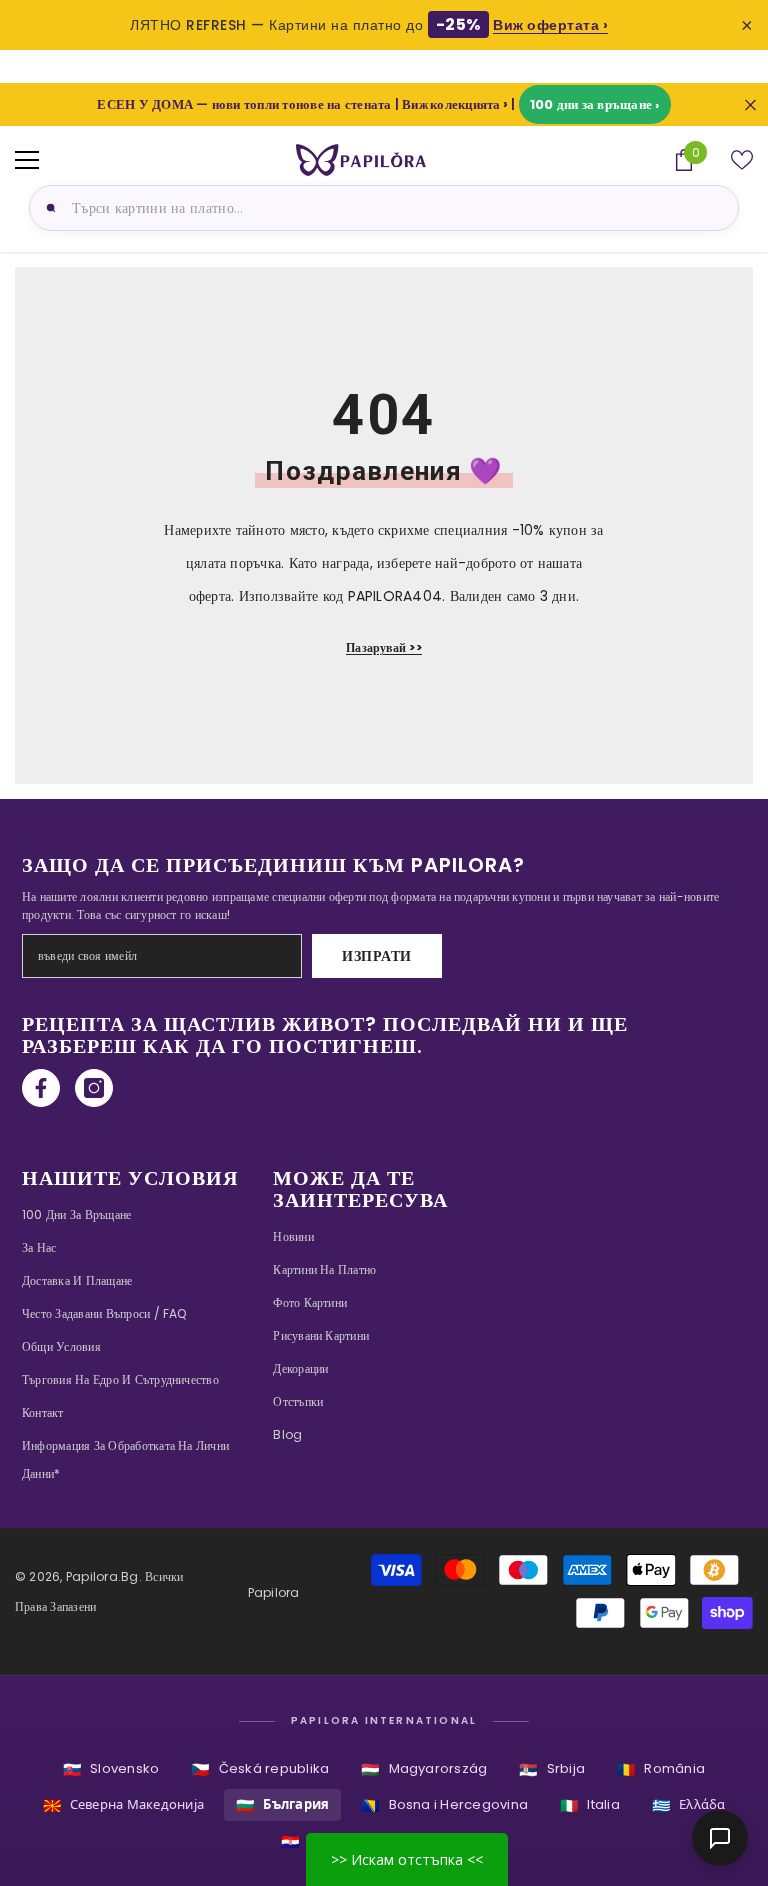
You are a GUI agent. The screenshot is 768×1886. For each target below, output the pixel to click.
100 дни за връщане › (595, 104)
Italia (590, 1805)
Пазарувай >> (384, 647)
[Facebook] (41, 1088)
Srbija (552, 1769)
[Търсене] (48, 208)
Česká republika (260, 1769)
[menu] (27, 160)
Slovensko (111, 1769)
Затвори (750, 104)
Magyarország (424, 1769)
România (661, 1769)
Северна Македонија (124, 1805)
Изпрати (377, 956)
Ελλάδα (689, 1805)
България (282, 1805)
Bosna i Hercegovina (444, 1805)
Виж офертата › (550, 25)
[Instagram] (94, 1088)
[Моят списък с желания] (742, 160)
